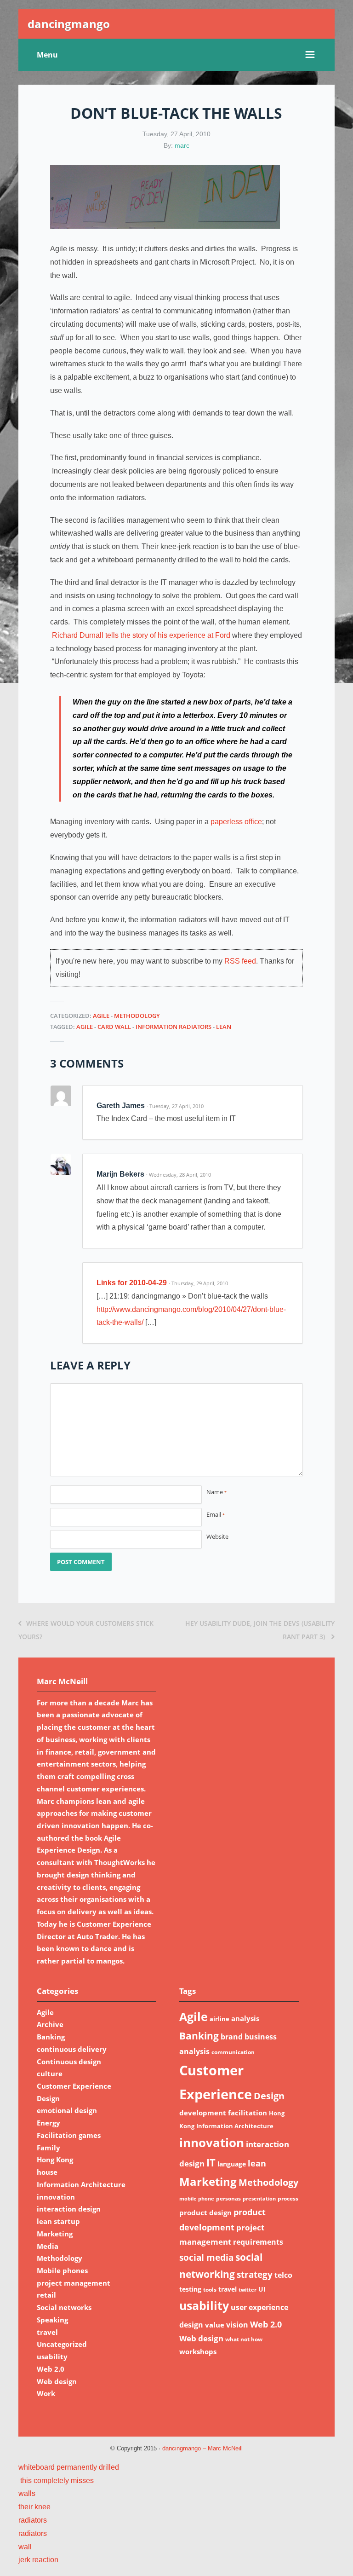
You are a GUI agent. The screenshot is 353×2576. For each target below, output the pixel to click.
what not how (244, 2339)
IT (211, 2163)
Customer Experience (74, 2086)
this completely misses (56, 2481)
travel (47, 2332)
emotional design (67, 2110)
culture (50, 2074)
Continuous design (69, 2062)
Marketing (55, 2234)
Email (216, 1514)
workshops (198, 2351)
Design (48, 2098)
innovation (56, 2197)
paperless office (236, 822)
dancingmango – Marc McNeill (202, 2449)
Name (216, 1492)
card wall (114, 1027)
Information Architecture (81, 2184)
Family (48, 2148)
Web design (57, 2381)
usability (52, 2357)
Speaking (52, 2320)
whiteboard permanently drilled (69, 2467)
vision (237, 2325)
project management (74, 2283)
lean (224, 1027)
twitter (248, 2290)
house (47, 2172)
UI (262, 2289)
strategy (255, 2274)
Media (48, 2246)
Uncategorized (62, 2344)
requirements (258, 2242)
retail (46, 2295)
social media (206, 2257)
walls (27, 2493)
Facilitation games (69, 2135)
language (232, 2164)
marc (182, 145)
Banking (51, 2037)
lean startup (58, 2221)
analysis (245, 2018)
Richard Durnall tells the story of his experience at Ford (141, 635)
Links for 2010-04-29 (132, 1283)
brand (232, 2037)
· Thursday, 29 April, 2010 (198, 1283)
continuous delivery (72, 2049)
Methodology (137, 1016)
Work (46, 2393)
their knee (34, 2507)
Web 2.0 (51, 2369)
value (215, 2325)
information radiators (174, 1027)
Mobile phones (62, 2270)
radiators (33, 2520)
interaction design (69, 2209)
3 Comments (87, 1063)
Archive (50, 2024)
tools (210, 2290)
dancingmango (69, 24)
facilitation (248, 2113)
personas (228, 2198)
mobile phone (197, 2199)
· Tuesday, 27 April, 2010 (175, 1106)
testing (190, 2289)
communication (233, 2052)
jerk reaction (38, 2560)
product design (205, 2212)
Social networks (64, 2307)
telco (283, 2275)
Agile (101, 1016)
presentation (259, 2199)
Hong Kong (55, 2160)
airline (219, 2019)
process (288, 2198)
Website (217, 1536)
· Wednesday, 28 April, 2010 (179, 1175)
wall (25, 2547)
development (203, 2113)
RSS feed (240, 961)
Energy (48, 2123)
